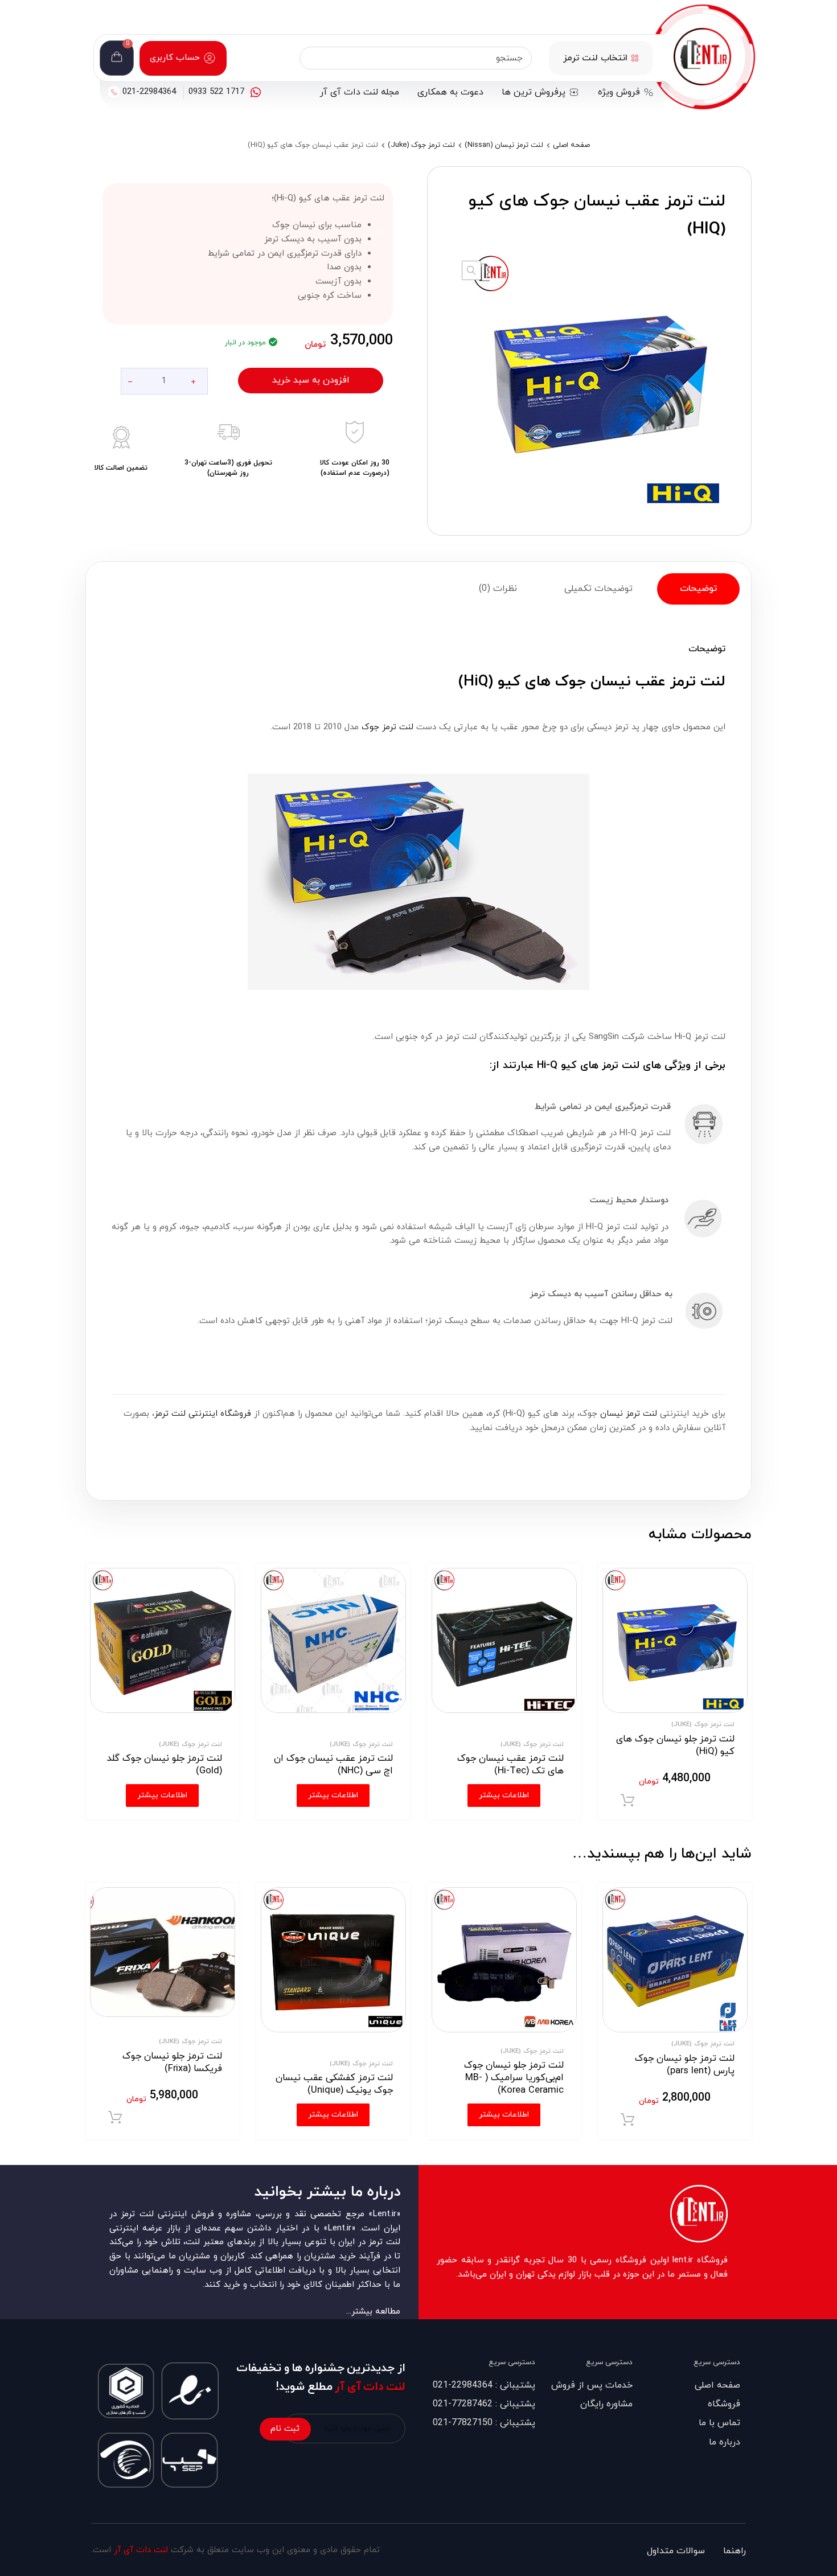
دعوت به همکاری (450, 92)
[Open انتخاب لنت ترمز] (635, 58)
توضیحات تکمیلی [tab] (598, 589)
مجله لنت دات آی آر (360, 92)
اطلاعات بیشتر (504, 2115)
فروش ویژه (619, 92)
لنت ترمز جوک (387, 727)
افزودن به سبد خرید (311, 380)
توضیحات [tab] (698, 589)
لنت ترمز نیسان (629, 1414)
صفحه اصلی (571, 145)
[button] (471, 270)
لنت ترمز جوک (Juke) (421, 145)
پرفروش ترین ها (534, 92)
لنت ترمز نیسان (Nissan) (504, 145)
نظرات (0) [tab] (498, 589)
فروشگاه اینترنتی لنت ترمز (203, 1414)
